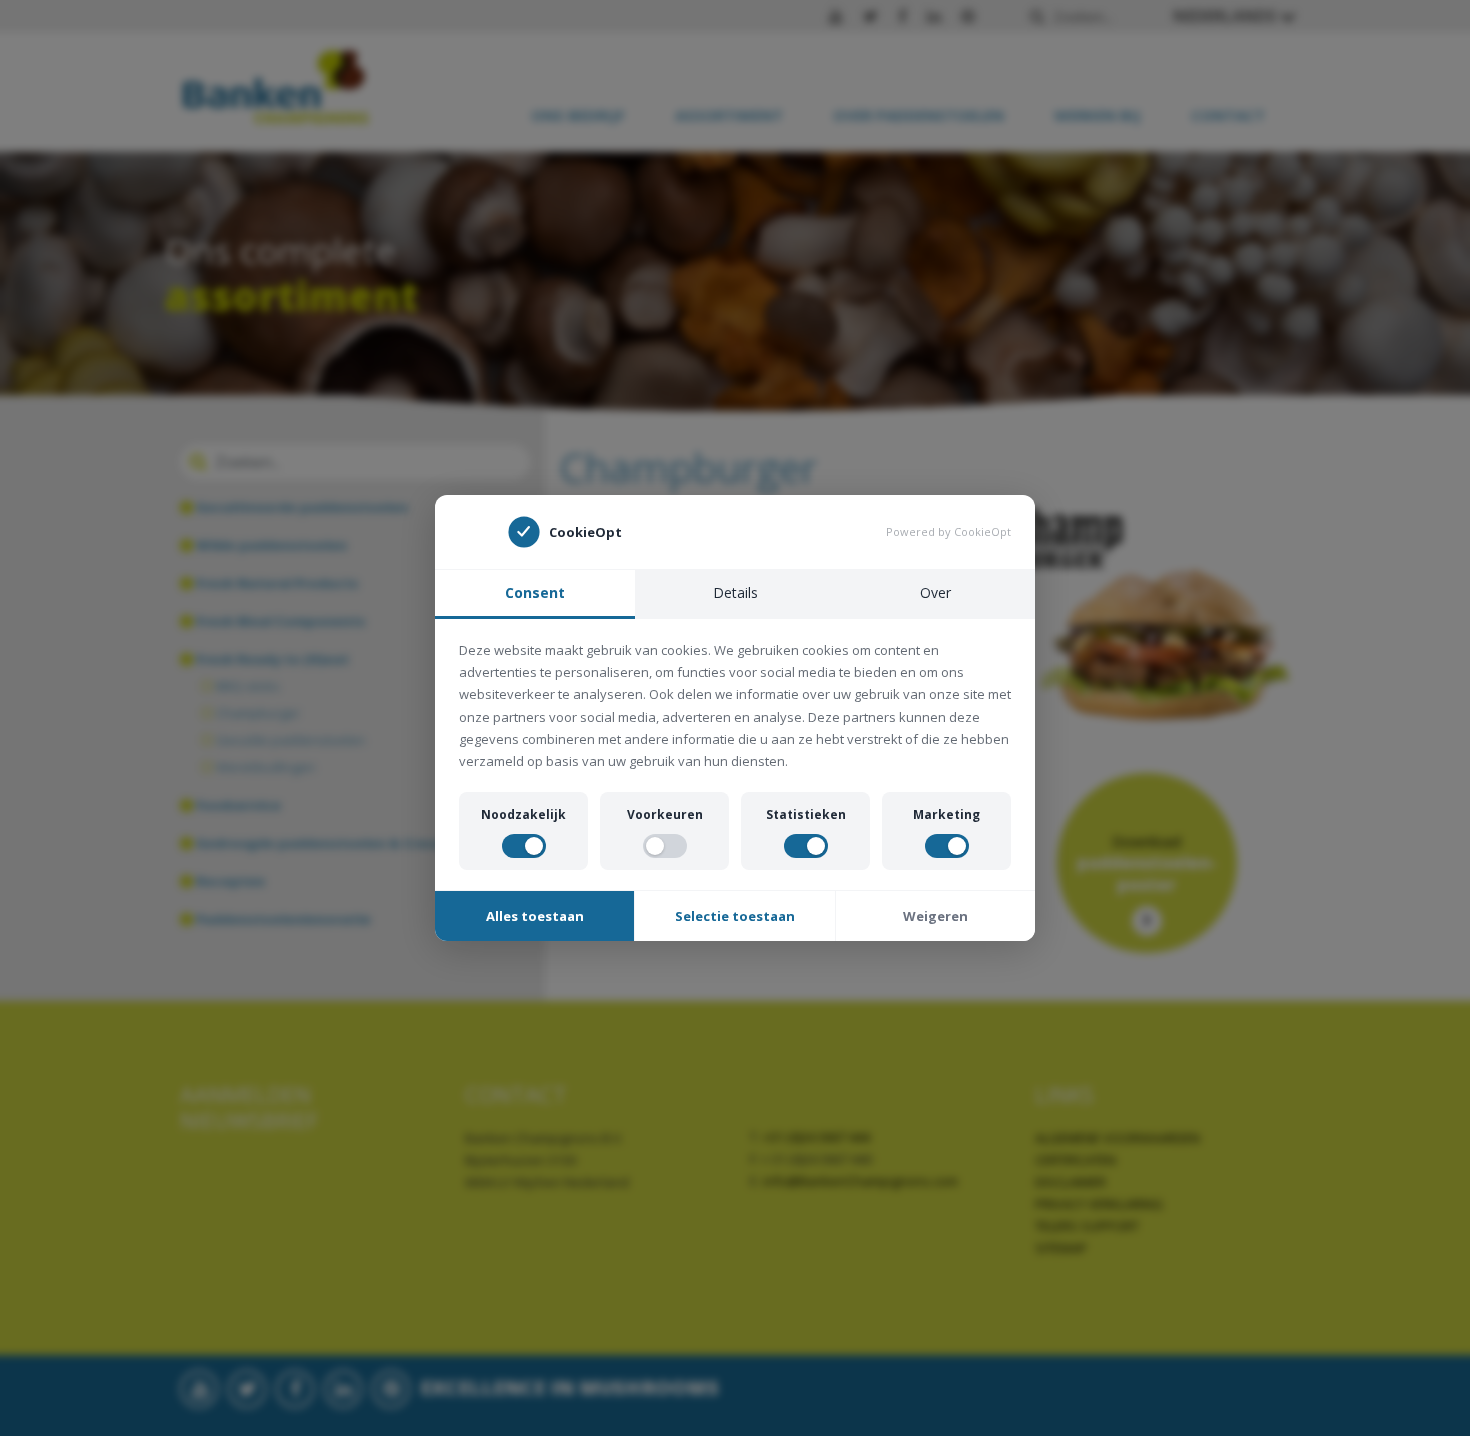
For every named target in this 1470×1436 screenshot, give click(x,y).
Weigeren (935, 916)
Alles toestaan (535, 916)
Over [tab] (935, 592)
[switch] (524, 846)
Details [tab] (735, 592)
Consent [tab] (535, 592)
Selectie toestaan (735, 916)
